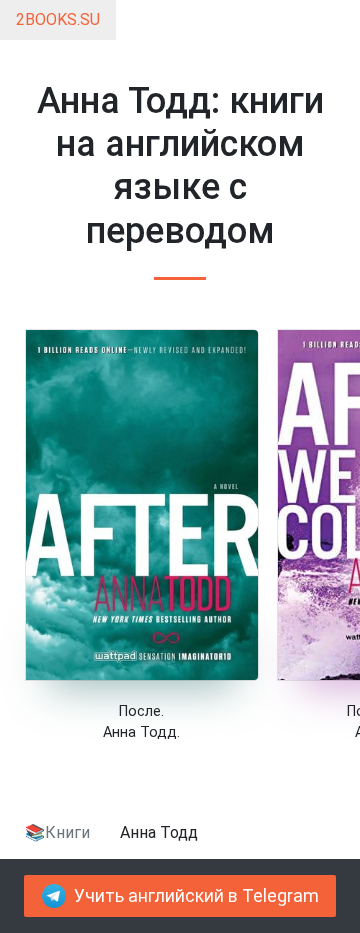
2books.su (58, 19)
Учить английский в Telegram (196, 896)
